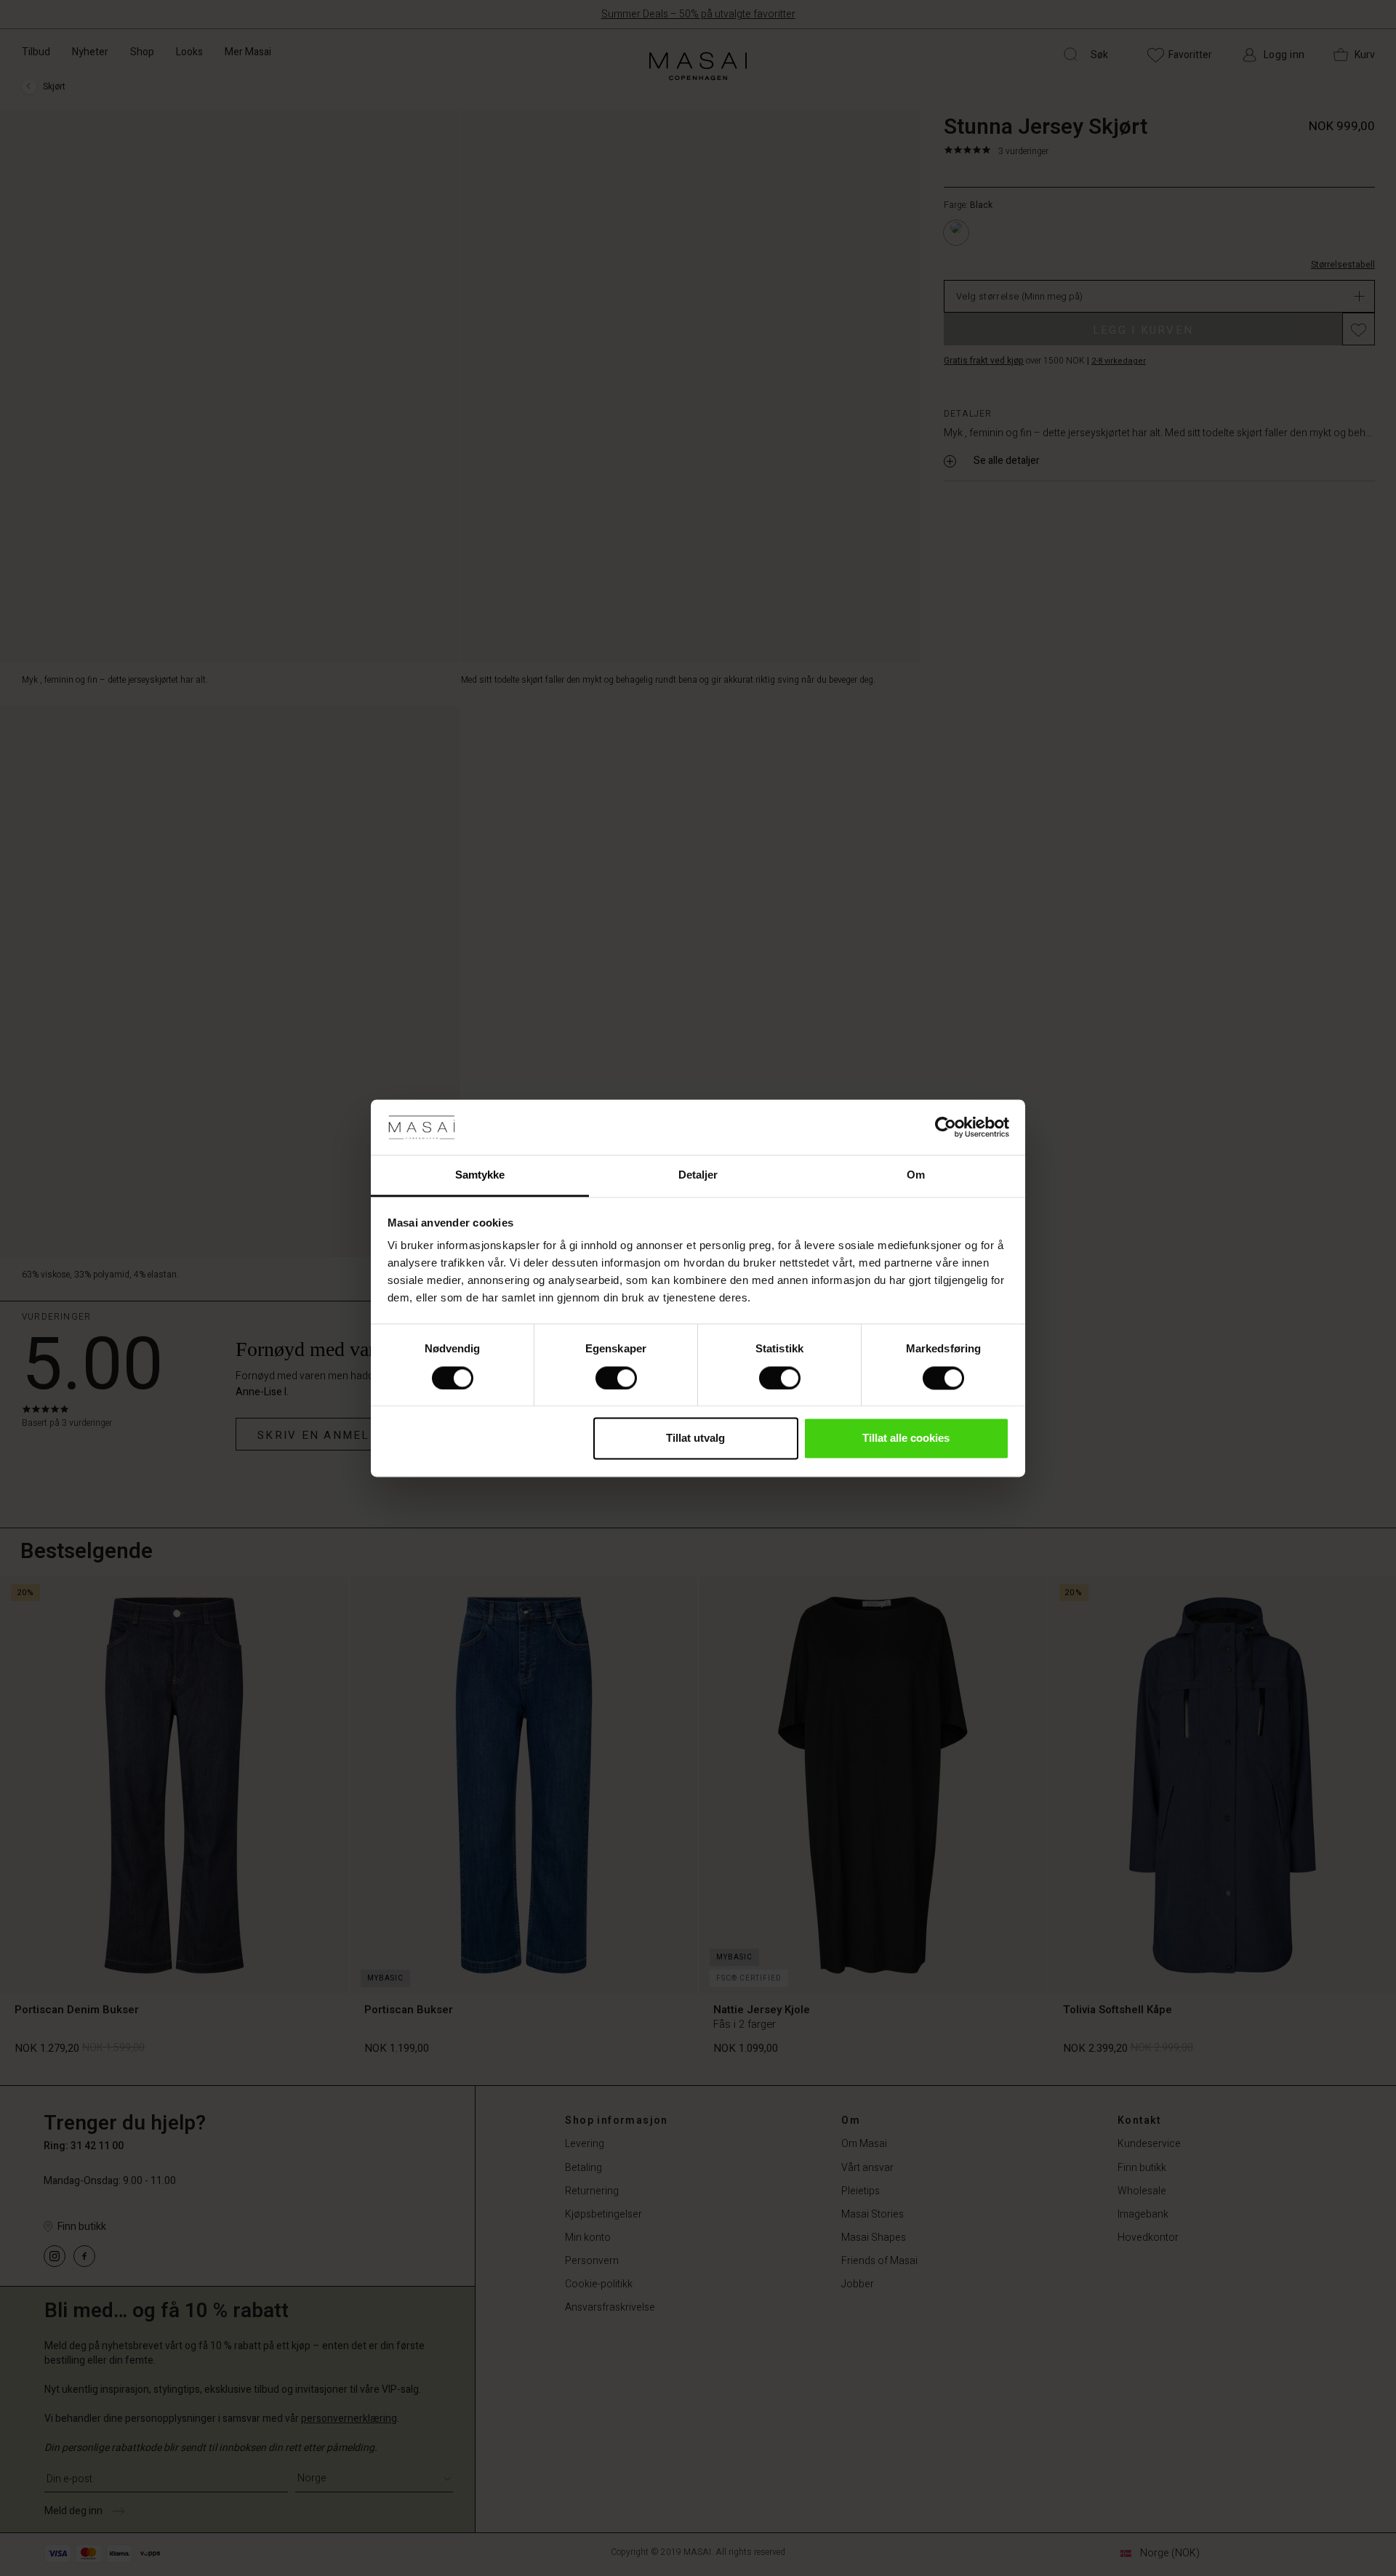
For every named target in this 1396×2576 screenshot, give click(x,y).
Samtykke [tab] (480, 1175)
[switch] (616, 1378)
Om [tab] (916, 1175)
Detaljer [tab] (698, 1175)
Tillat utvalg (695, 1439)
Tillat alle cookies (906, 1439)
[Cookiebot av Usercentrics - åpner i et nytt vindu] (946, 1127)
